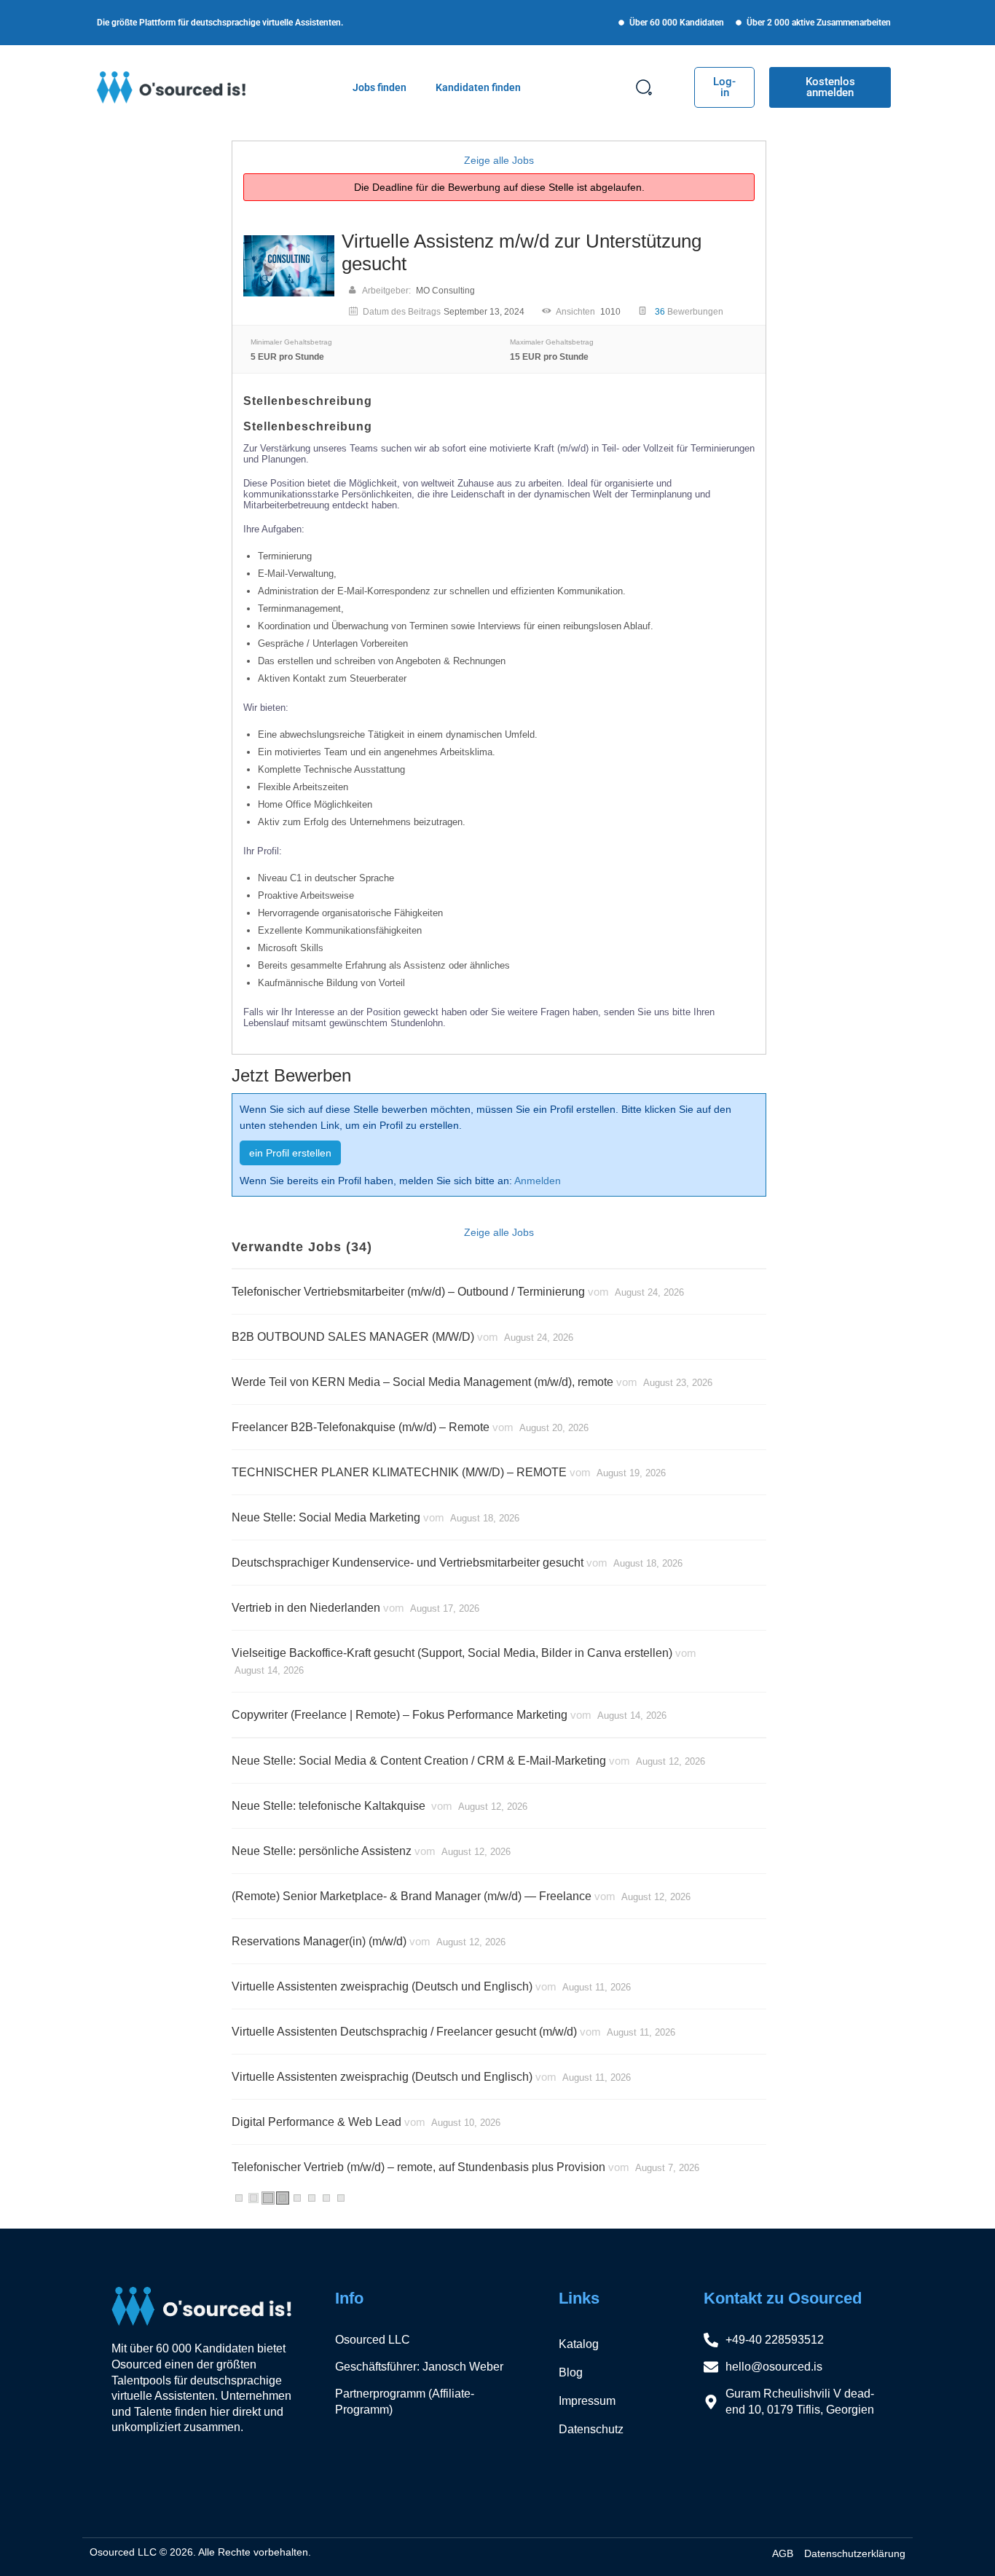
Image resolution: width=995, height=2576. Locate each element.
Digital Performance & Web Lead (316, 2122)
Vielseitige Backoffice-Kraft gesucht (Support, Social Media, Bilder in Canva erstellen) (452, 1653)
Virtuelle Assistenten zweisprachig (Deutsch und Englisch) (382, 1986)
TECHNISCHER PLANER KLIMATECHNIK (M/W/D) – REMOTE (399, 1472)
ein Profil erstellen (290, 1153)
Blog (571, 2372)
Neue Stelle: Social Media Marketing (326, 1517)
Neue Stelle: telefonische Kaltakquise (330, 1806)
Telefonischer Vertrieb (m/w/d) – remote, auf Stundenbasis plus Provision (418, 2167)
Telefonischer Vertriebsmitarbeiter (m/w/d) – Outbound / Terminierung (408, 1292)
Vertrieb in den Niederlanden (306, 1608)
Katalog (579, 2344)
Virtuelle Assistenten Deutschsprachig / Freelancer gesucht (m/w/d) (404, 2032)
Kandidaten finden (478, 87)
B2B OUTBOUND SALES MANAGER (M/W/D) (353, 1337)
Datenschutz (591, 2429)
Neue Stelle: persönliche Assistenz (322, 1851)
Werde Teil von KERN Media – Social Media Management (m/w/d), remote (422, 1382)
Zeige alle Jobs (499, 160)
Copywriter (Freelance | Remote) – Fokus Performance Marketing (400, 1715)
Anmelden (538, 1181)
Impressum (587, 2401)
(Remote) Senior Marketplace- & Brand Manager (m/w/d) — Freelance (412, 1896)
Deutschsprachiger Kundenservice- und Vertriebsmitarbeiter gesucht (408, 1563)
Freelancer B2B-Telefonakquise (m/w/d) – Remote (361, 1427)
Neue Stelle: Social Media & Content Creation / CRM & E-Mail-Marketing (419, 1761)
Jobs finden (379, 87)
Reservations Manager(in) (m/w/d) (319, 1941)
